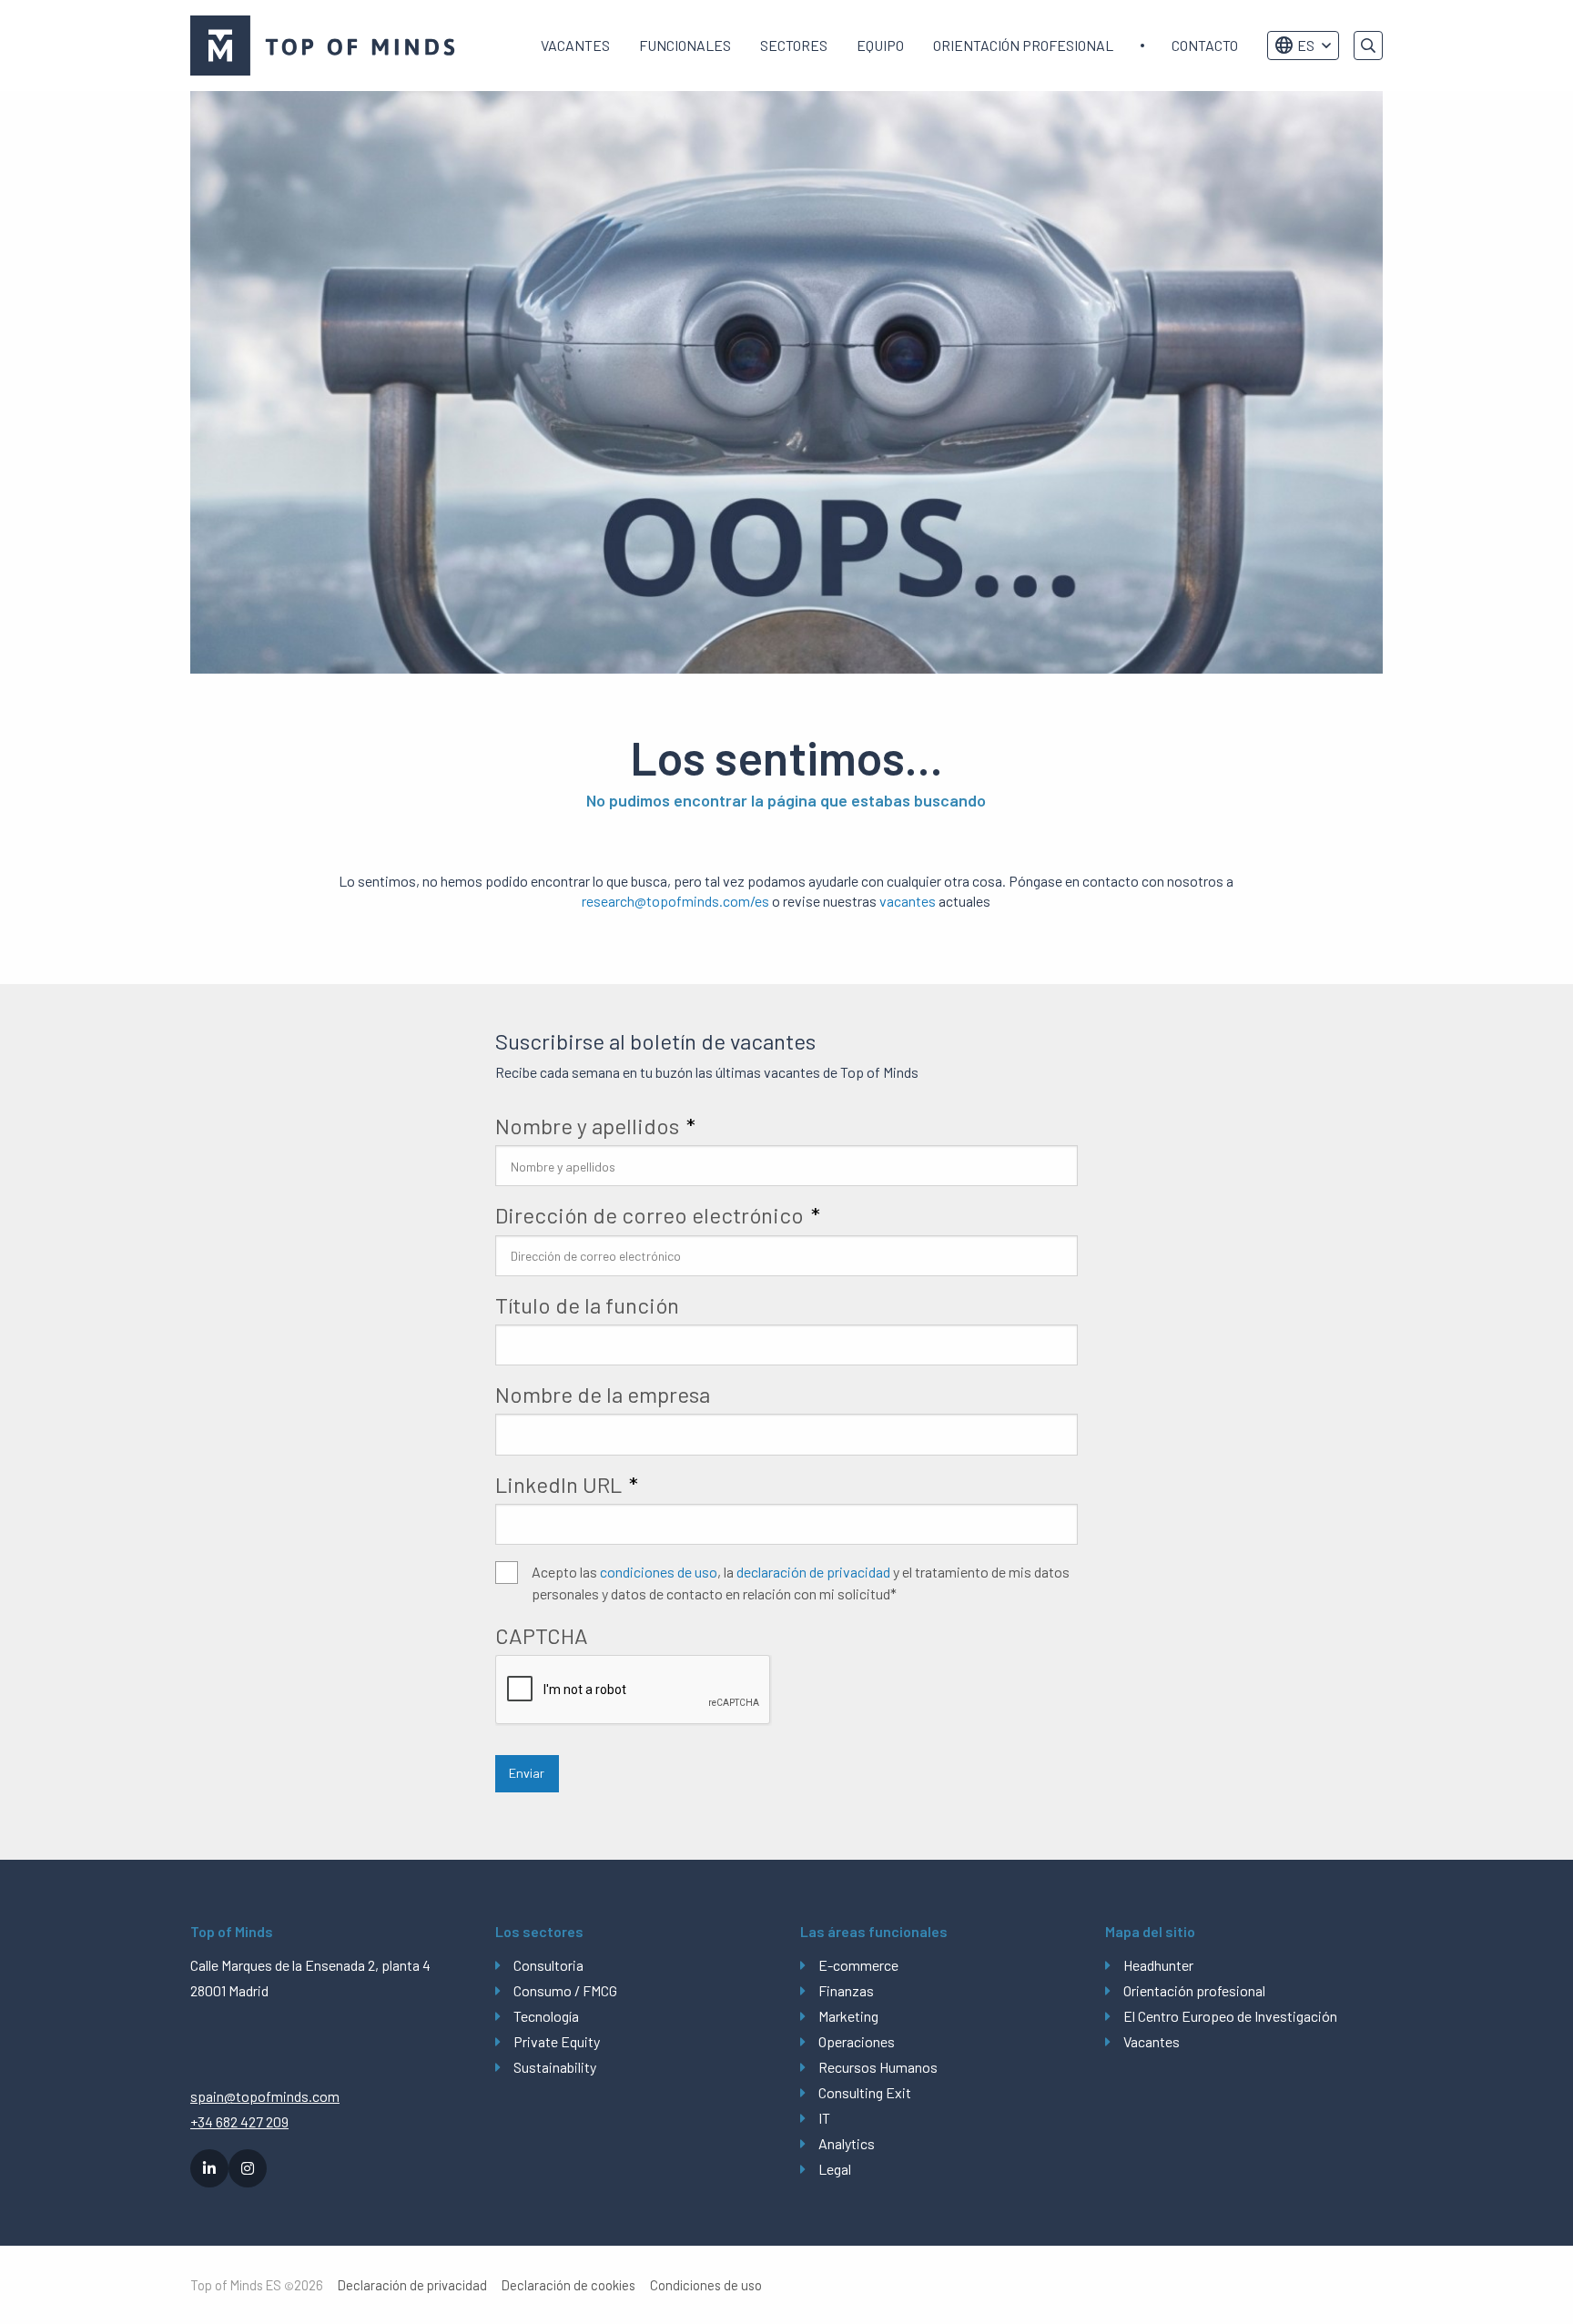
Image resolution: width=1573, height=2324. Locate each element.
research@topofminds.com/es (675, 901)
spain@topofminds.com (265, 2096)
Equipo (880, 45)
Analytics (847, 2143)
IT (824, 2118)
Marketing (848, 2016)
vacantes (908, 901)
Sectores (794, 45)
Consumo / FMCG (565, 1990)
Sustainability (555, 2067)
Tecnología (546, 2016)
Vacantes (575, 45)
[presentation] (634, 1690)
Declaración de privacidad (412, 2285)
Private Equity (557, 2041)
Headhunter (1158, 1965)
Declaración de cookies (568, 2285)
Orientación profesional (1023, 45)
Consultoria (548, 1965)
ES (1306, 45)
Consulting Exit (865, 2092)
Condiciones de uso (706, 2285)
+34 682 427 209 (239, 2121)
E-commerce (858, 1965)
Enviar (527, 1773)
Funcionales (685, 45)
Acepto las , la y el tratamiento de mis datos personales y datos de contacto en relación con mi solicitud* (801, 1583)
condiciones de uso (659, 1572)
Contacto (1205, 45)
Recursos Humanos (878, 2067)
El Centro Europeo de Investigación (1230, 2016)
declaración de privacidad (813, 1572)
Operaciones (857, 2041)
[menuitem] (575, 46)
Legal (835, 2169)
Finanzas (846, 1990)
